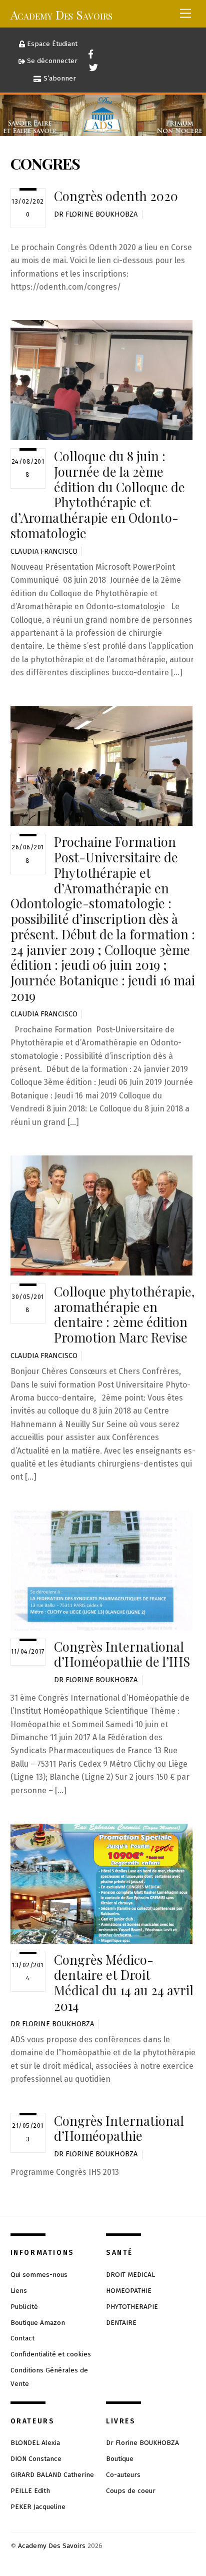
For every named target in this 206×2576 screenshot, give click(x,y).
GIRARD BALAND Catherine (52, 2475)
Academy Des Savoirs (52, 2546)
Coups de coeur (131, 2491)
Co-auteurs (123, 2475)
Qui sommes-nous (39, 2275)
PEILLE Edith (30, 2491)
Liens (19, 2291)
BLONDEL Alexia (35, 2443)
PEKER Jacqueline (38, 2507)
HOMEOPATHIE (129, 2291)
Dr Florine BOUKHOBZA (96, 214)
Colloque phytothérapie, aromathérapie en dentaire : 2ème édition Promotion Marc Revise (124, 1314)
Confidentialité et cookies (51, 2354)
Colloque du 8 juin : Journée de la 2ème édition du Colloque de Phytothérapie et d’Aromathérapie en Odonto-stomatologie (98, 494)
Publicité (24, 2307)
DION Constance (36, 2459)
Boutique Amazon (38, 2323)
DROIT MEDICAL (130, 2275)
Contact (22, 2338)
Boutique (120, 2459)
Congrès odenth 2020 (116, 196)
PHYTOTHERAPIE (132, 2307)
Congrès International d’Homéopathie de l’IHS (122, 1654)
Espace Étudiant (51, 44)
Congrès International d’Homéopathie (119, 2128)
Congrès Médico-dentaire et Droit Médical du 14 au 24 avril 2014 (124, 1982)
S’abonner (59, 78)
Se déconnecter (51, 61)
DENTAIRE (121, 2323)
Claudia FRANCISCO (44, 551)
